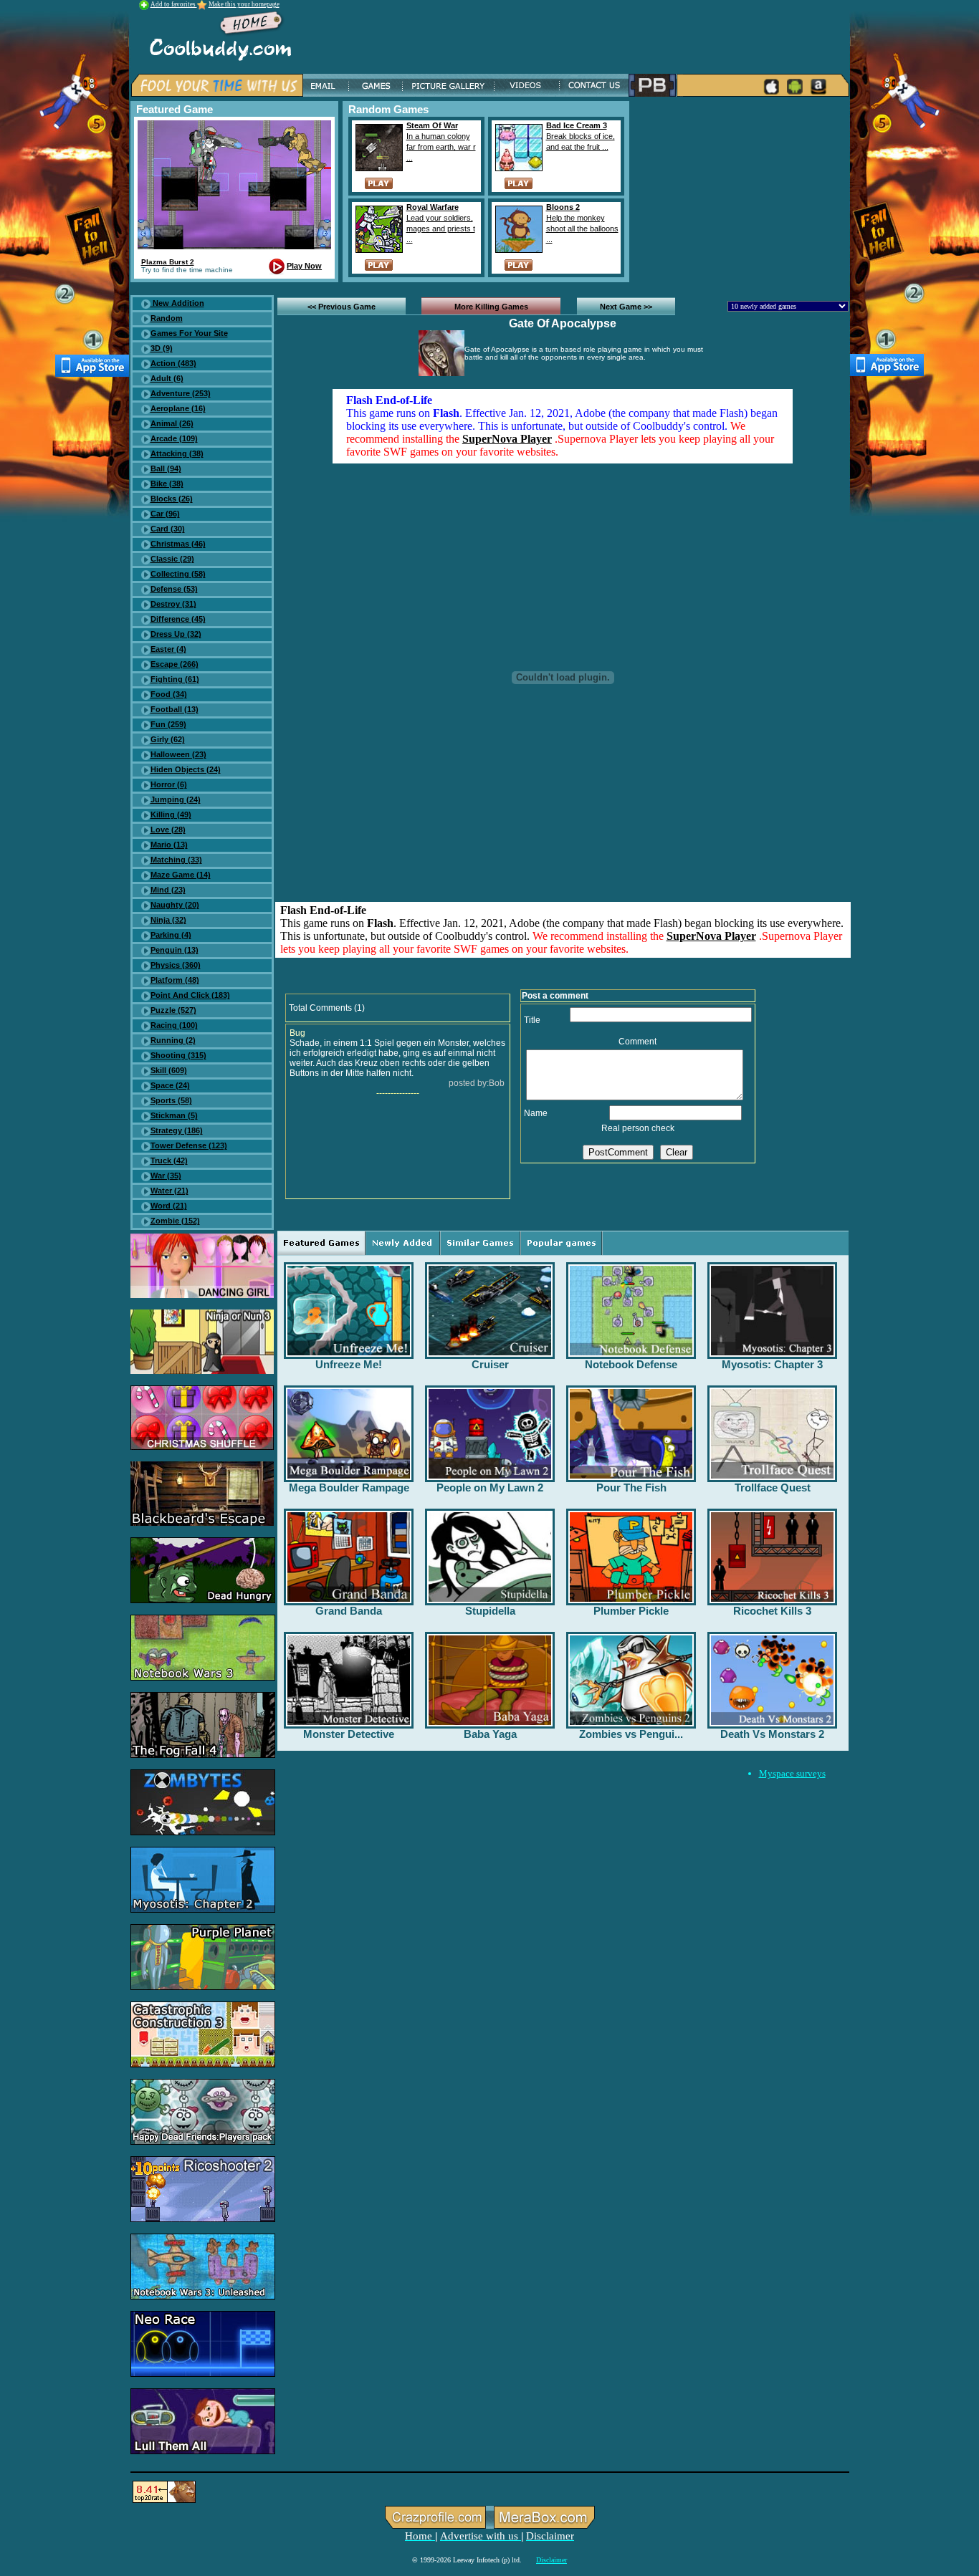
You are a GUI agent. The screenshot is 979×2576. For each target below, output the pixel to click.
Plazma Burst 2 (168, 262)
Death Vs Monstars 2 (772, 1734)
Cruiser (490, 1364)
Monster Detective (349, 1734)
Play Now (304, 266)
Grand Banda (349, 1611)
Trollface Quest (773, 1488)
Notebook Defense (631, 1364)
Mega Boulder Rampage (349, 1488)
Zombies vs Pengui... (631, 1734)
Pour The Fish (631, 1488)
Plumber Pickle (631, 1611)
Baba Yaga (490, 1734)
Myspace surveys (792, 1773)
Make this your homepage (244, 4)
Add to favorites (174, 4)
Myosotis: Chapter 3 (772, 1364)
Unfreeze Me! (349, 1364)
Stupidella (490, 1611)
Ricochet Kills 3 (772, 1611)
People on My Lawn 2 (490, 1488)
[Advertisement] (742, 191)
